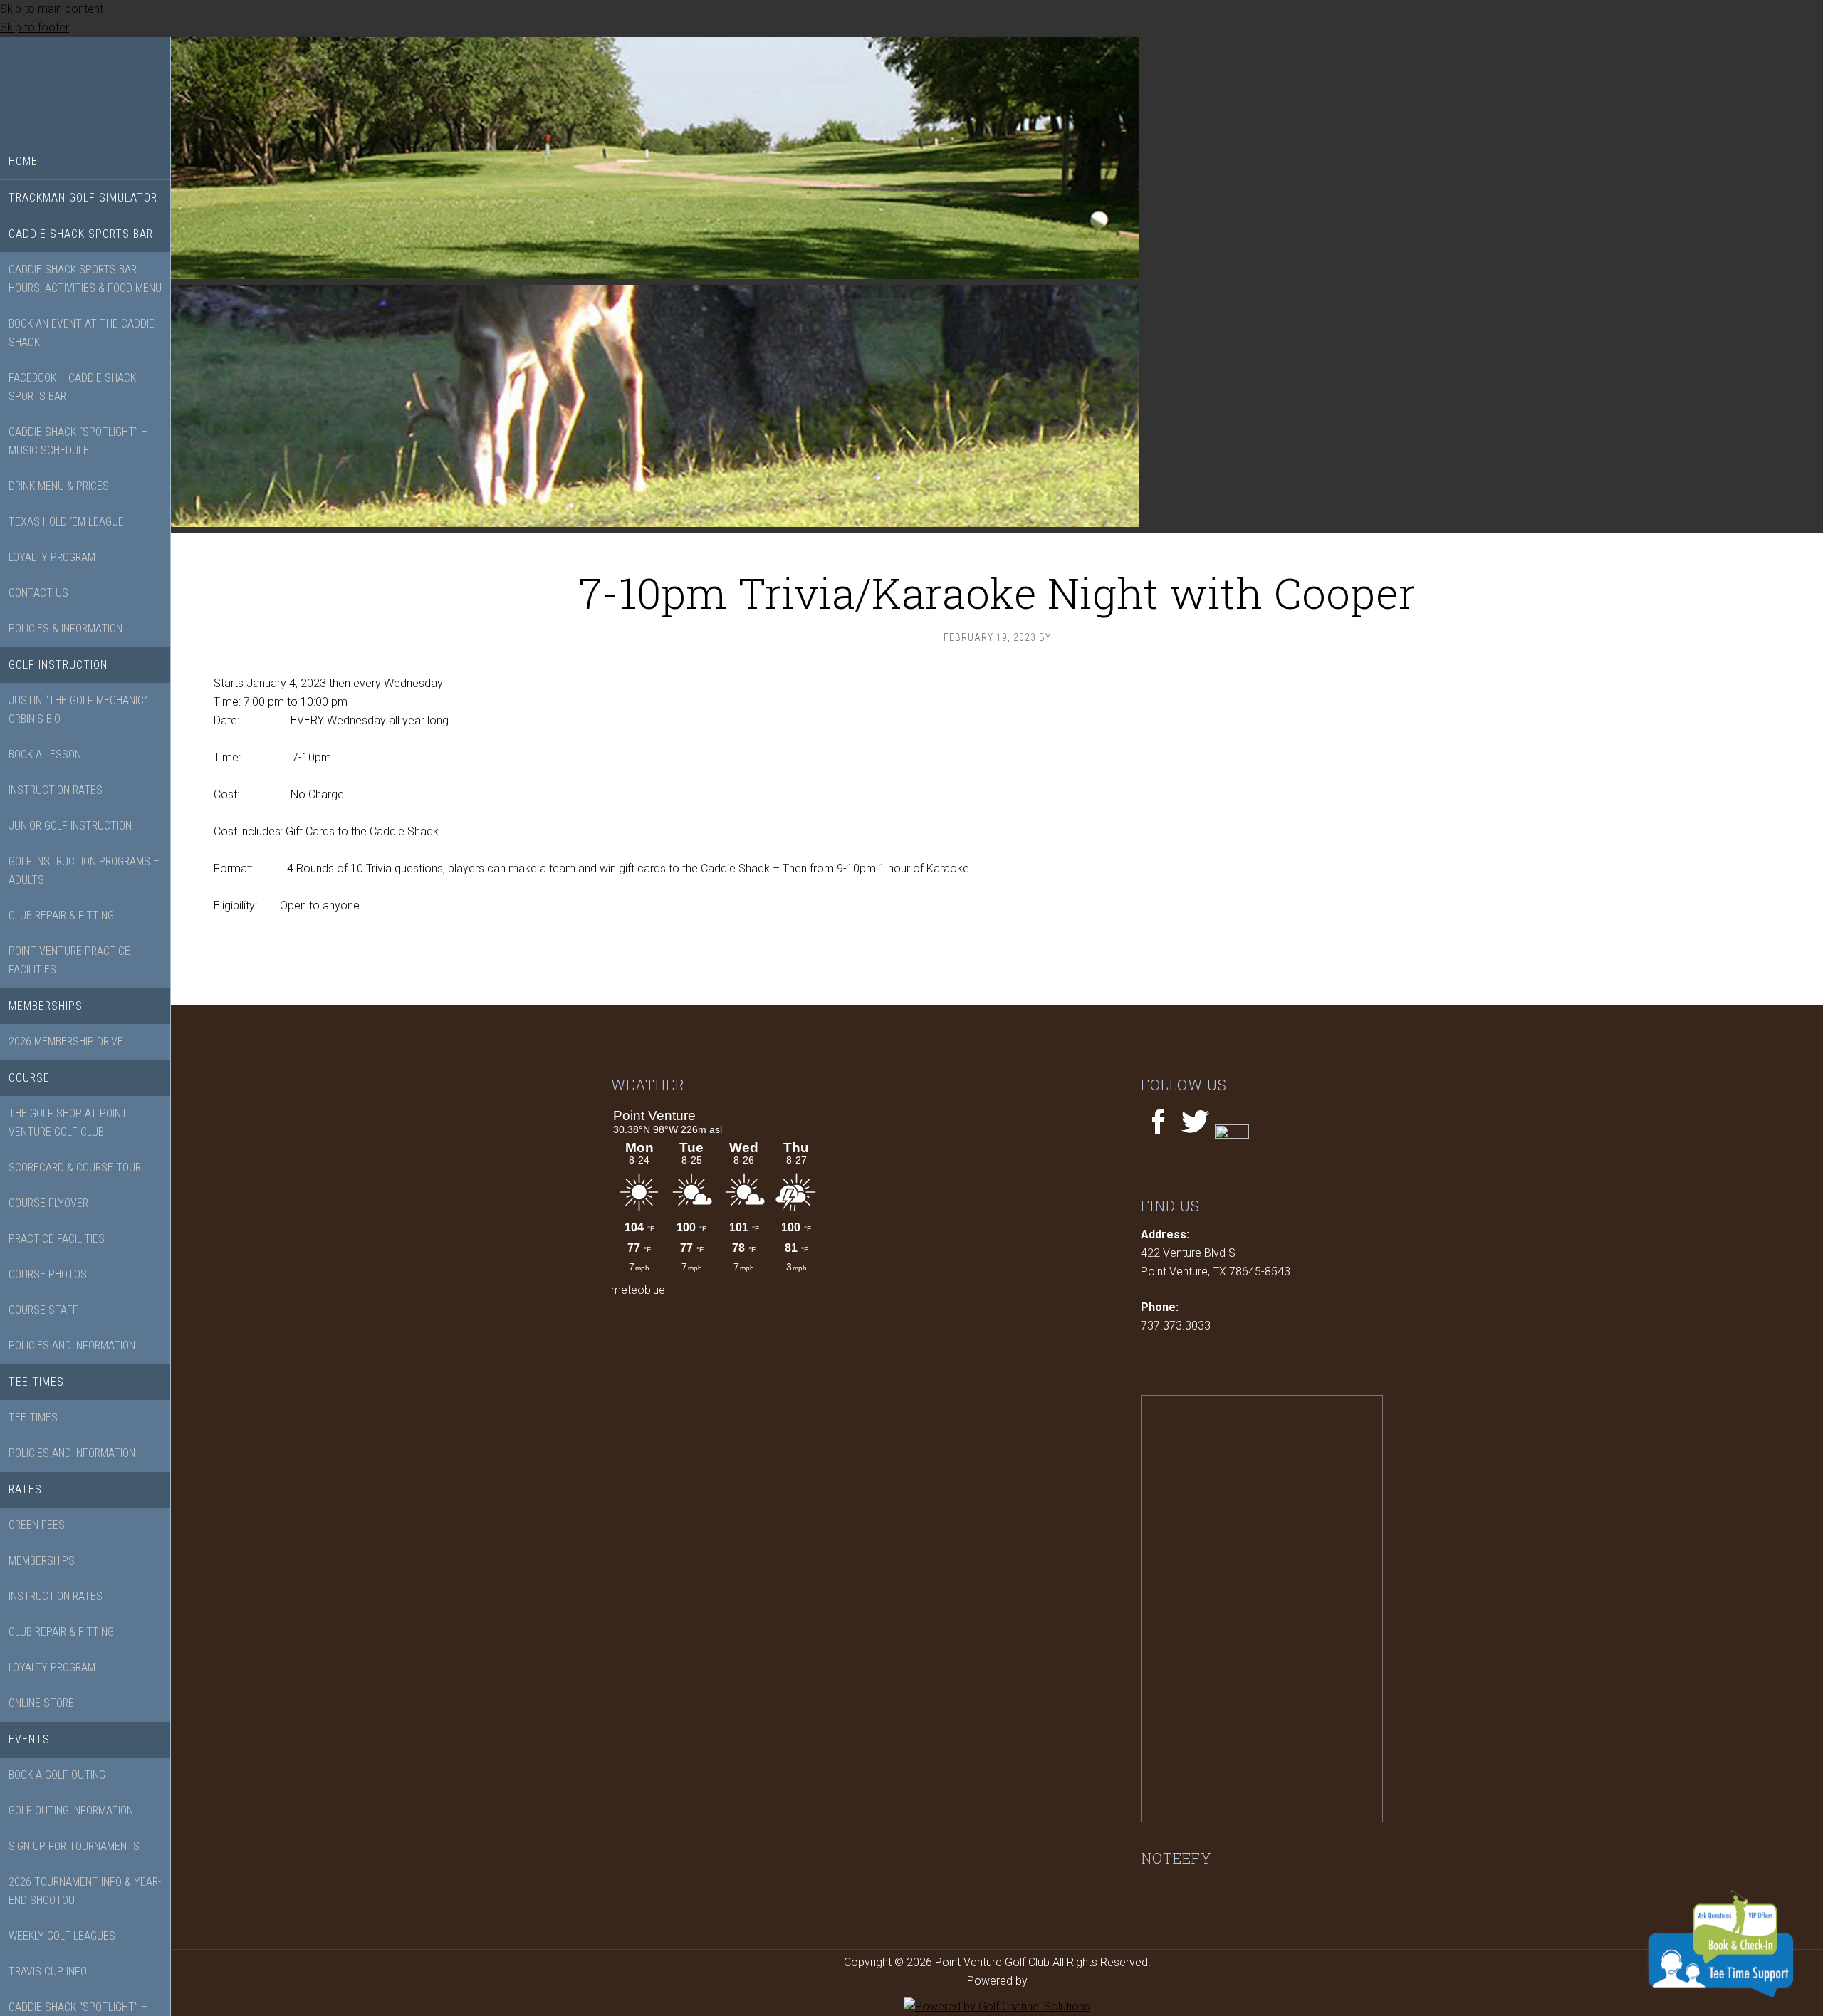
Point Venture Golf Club (85, 90)
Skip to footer (35, 27)
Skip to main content (52, 9)
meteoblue (638, 1290)
